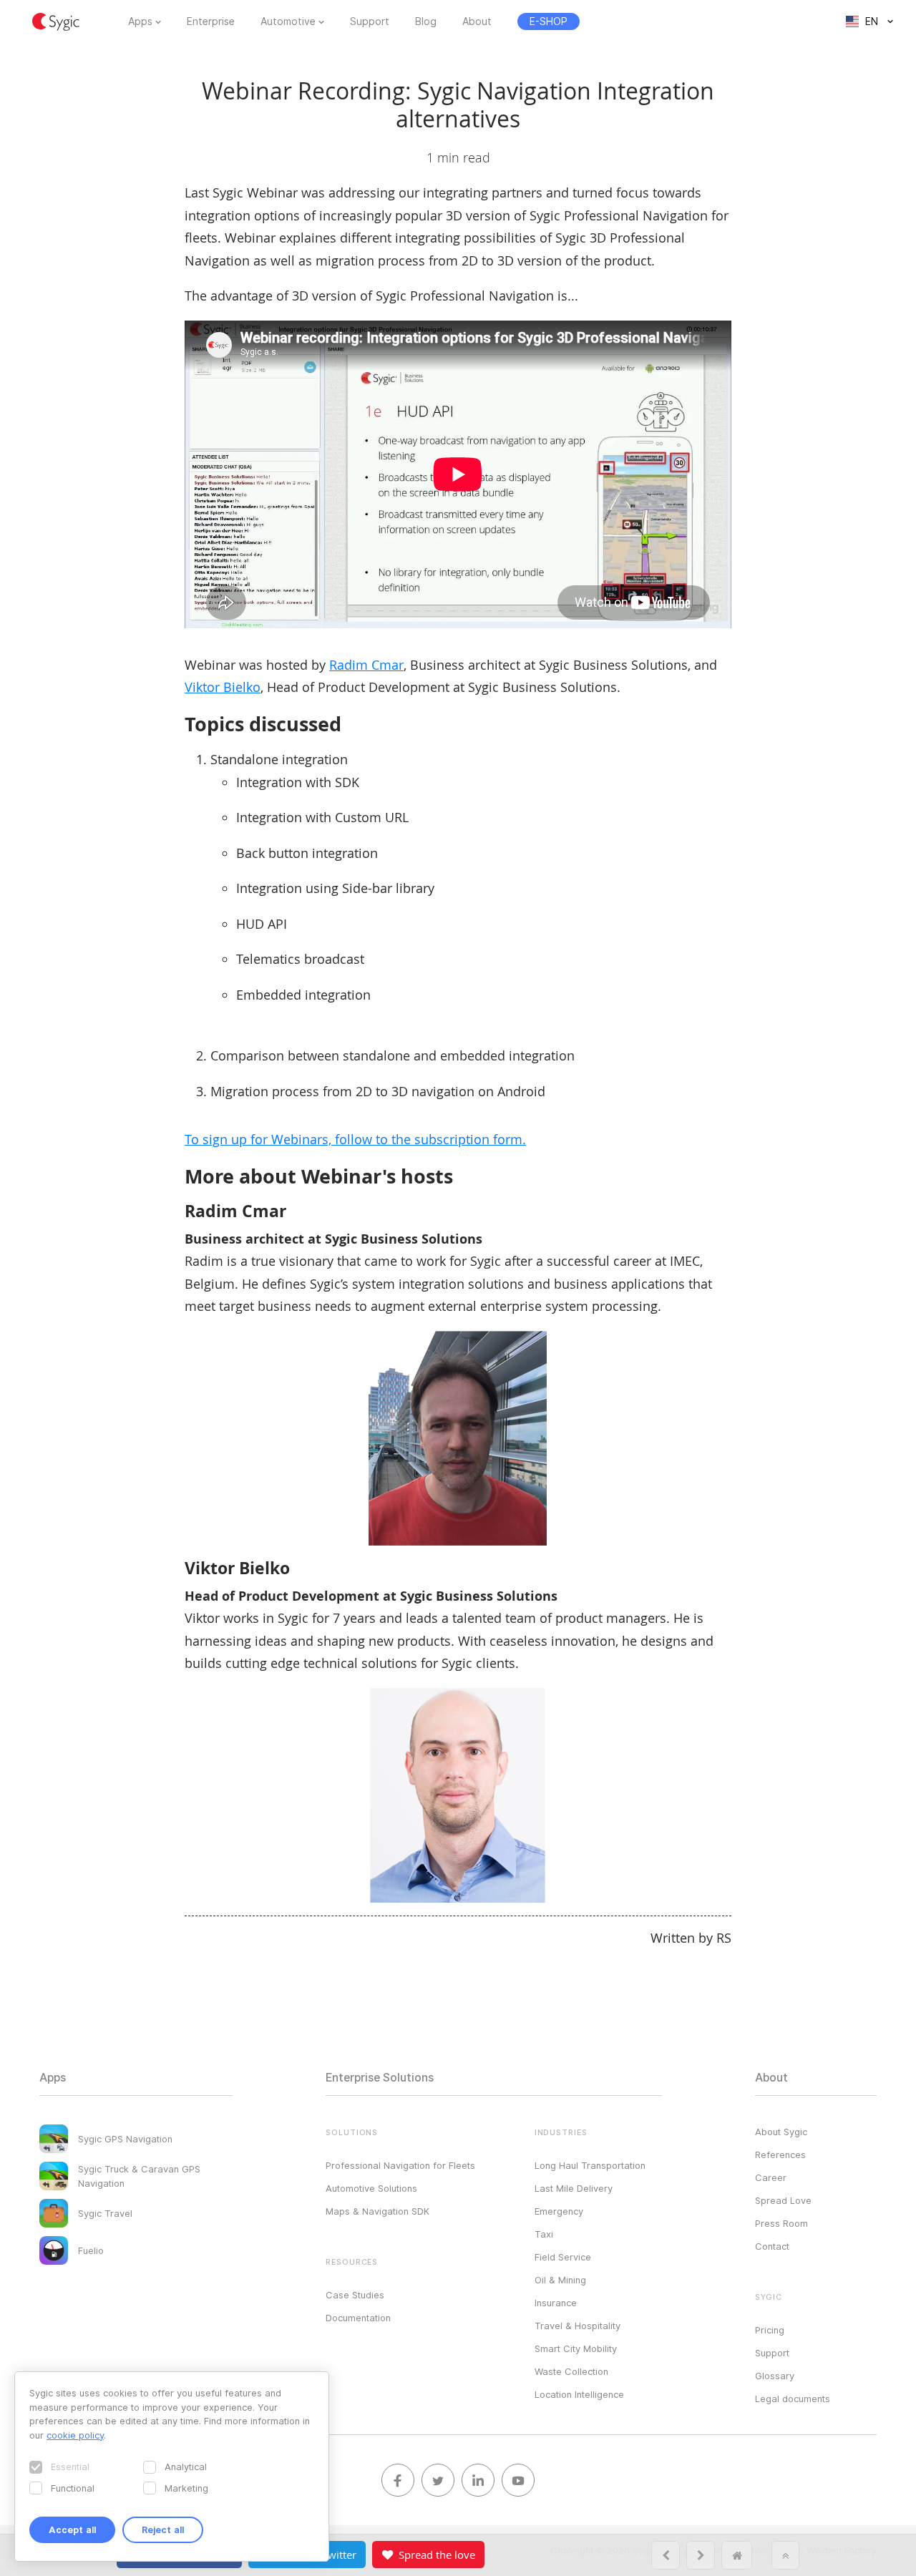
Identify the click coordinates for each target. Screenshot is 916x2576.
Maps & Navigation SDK (377, 2211)
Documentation (358, 2318)
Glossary (775, 2376)
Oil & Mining (560, 2280)
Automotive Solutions (371, 2188)
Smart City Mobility (576, 2348)
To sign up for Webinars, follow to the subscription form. (355, 1139)
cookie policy (75, 2435)
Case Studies (355, 2295)
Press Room (781, 2223)
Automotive (288, 21)
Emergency (559, 2211)
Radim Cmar (366, 665)
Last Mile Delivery (574, 2188)
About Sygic (781, 2132)
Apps (140, 21)
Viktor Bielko (223, 687)
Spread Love (783, 2200)
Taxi (544, 2234)
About (477, 21)
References (780, 2155)
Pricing (770, 2330)
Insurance (556, 2303)
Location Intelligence (579, 2394)
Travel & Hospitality (578, 2326)
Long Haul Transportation (590, 2165)
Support (370, 21)
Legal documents (793, 2399)
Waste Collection (571, 2371)
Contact (772, 2246)
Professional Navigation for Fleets (400, 2165)
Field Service (563, 2257)
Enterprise (211, 21)
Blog (426, 21)
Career (771, 2177)
